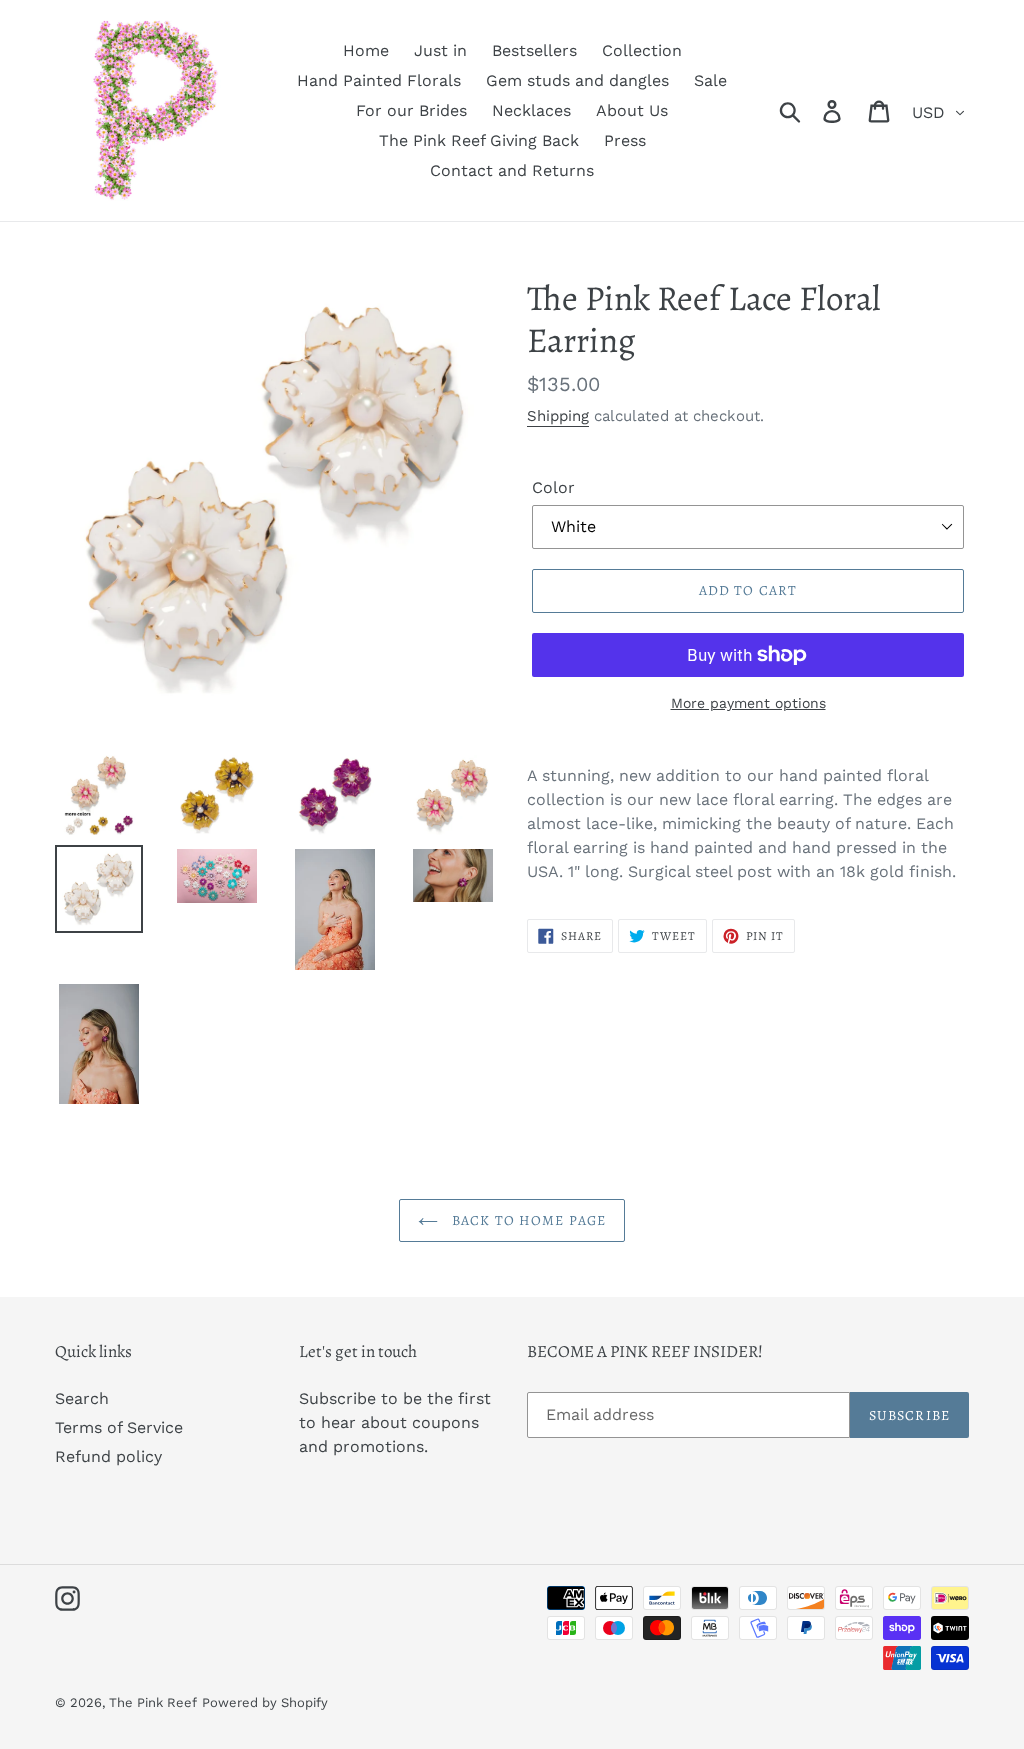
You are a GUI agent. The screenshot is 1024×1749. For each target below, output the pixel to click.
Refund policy (108, 1456)
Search (82, 1398)
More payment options (748, 703)
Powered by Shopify (265, 1702)
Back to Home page (527, 1220)
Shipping (558, 416)
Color (553, 487)
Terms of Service (119, 1427)
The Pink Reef (153, 1702)
